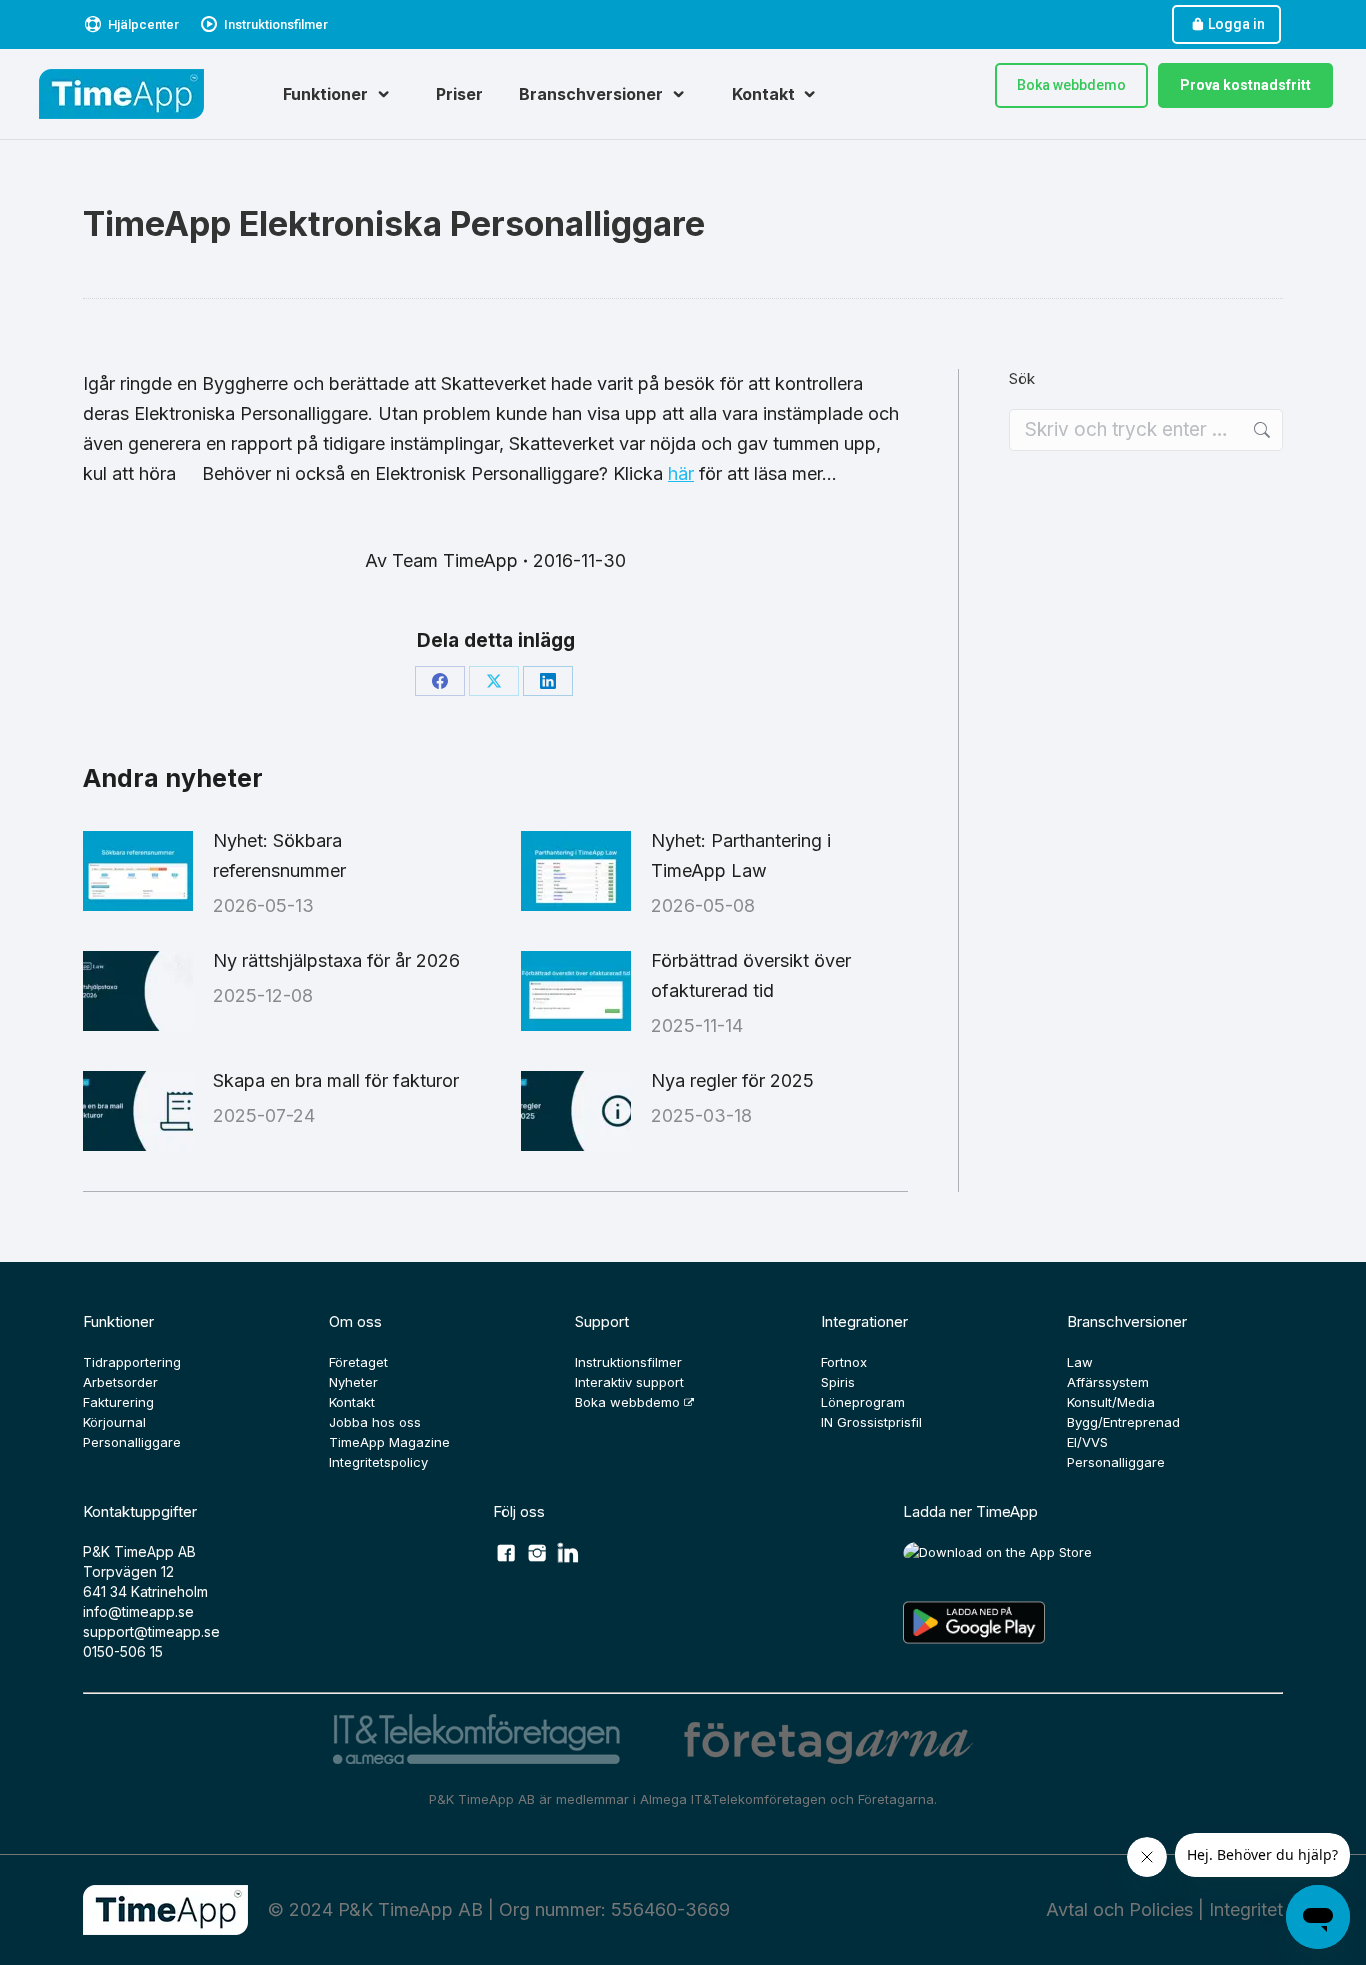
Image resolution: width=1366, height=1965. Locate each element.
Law (1080, 1362)
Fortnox (844, 1362)
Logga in (1236, 24)
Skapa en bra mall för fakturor (336, 1080)
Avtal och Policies (1119, 1909)
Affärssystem (1108, 1382)
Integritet (1246, 1909)
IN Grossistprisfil (871, 1422)
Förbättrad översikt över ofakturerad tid (751, 975)
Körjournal (114, 1422)
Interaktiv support (629, 1382)
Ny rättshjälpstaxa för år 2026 (336, 960)
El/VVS (1087, 1442)
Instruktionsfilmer (276, 24)
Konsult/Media (1111, 1402)
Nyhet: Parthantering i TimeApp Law (741, 855)
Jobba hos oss (375, 1422)
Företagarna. (897, 1799)
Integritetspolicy (378, 1462)
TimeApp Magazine (389, 1442)
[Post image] (138, 871)
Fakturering (118, 1402)
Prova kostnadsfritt (1245, 85)
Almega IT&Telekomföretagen (735, 1799)
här (681, 473)
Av (441, 560)
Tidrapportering (132, 1362)
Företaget (358, 1362)
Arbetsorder (120, 1382)
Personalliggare (132, 1442)
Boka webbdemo (1071, 85)
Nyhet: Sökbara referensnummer (279, 855)
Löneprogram (863, 1402)
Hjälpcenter (143, 24)
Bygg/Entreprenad (1123, 1422)
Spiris (838, 1382)
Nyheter (353, 1382)
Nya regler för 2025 (732, 1080)
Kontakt (352, 1402)
